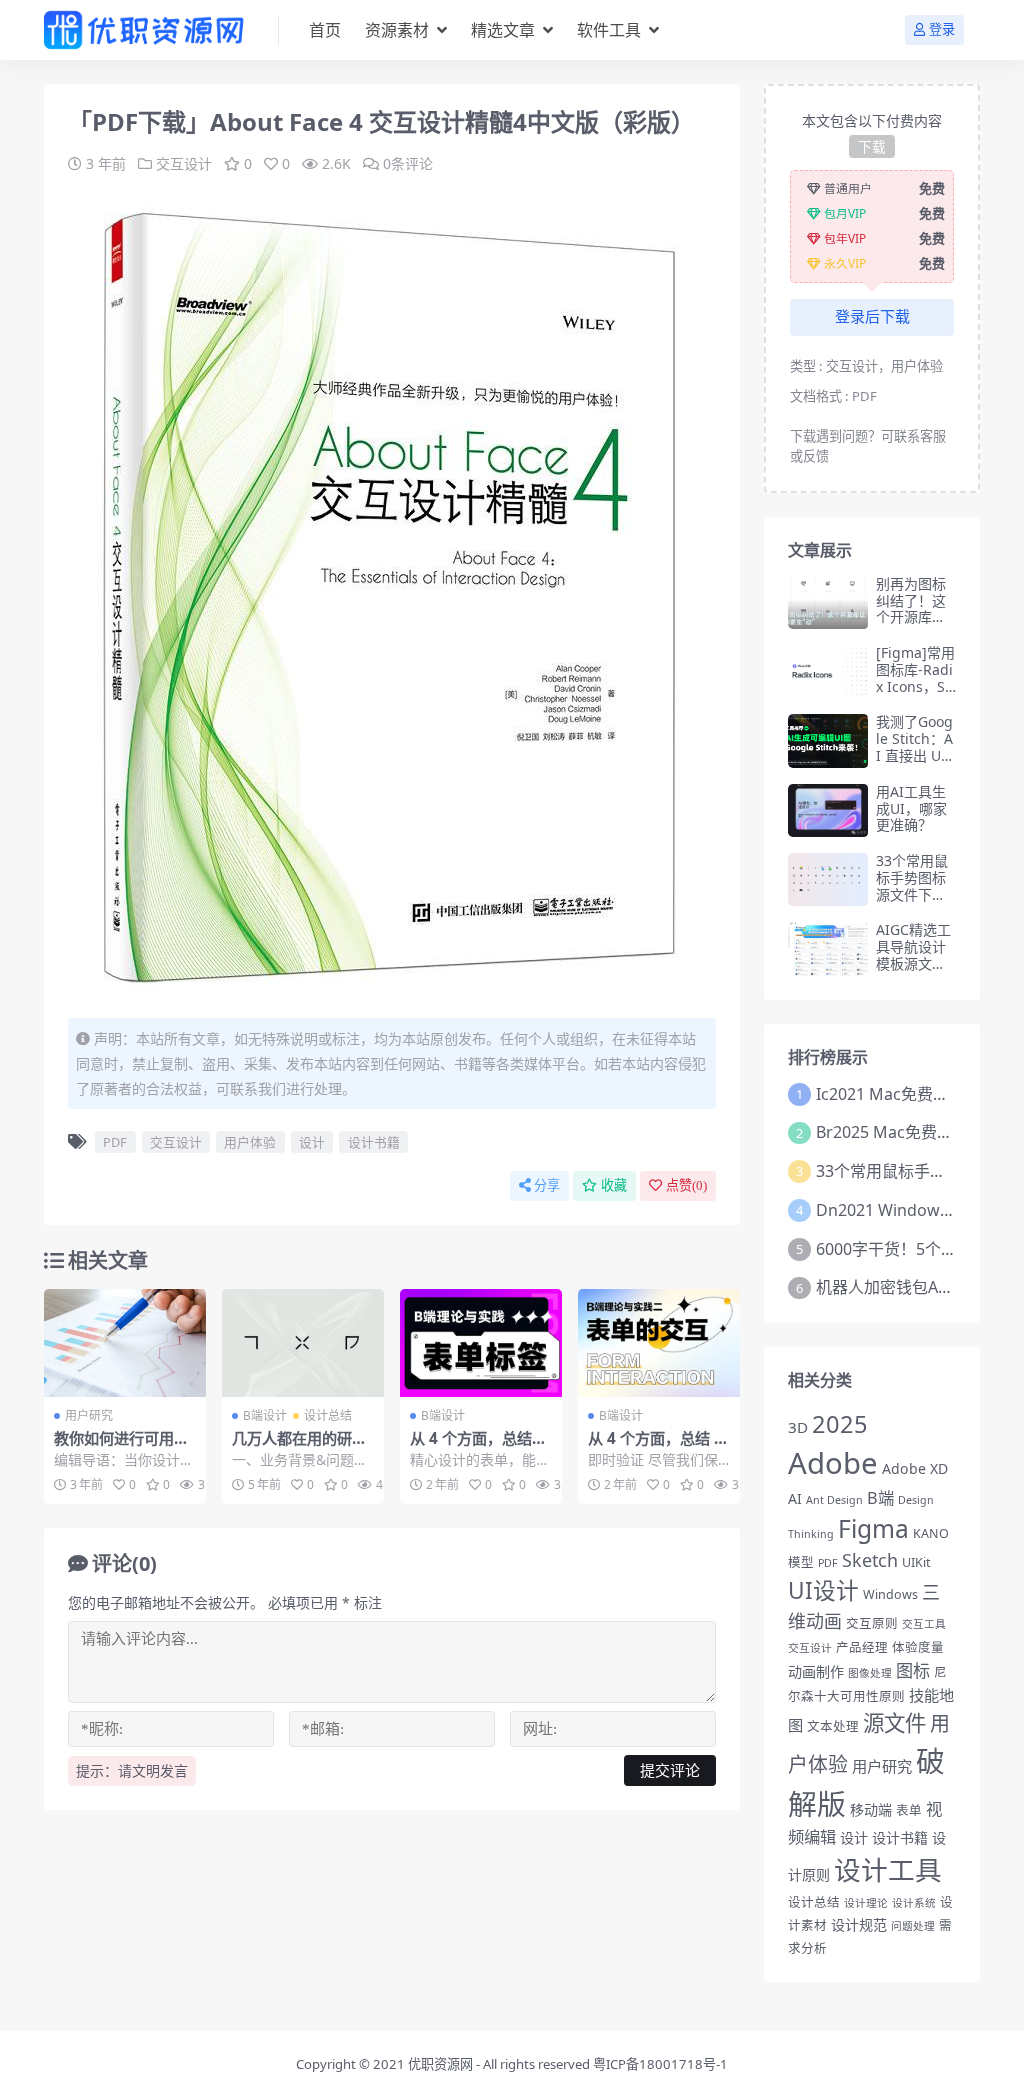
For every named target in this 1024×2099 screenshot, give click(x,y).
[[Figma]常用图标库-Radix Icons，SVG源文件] (828, 671)
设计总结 (328, 1415)
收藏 (614, 1185)
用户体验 (250, 1142)
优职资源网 (440, 2064)
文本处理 (833, 1726)
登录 (942, 29)
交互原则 (872, 1623)
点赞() (686, 1185)
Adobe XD (915, 1468)
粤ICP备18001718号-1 (660, 2064)
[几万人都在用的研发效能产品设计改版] (303, 1343)
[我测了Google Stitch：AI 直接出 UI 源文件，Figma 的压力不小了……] (828, 740)
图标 (913, 1670)
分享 (547, 1185)
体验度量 (918, 1647)
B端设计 (265, 1415)
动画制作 (816, 1671)
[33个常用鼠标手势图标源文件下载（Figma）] (828, 879)
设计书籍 (374, 1142)
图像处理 (870, 1673)
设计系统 (914, 1903)
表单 (909, 1810)
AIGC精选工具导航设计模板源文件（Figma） (913, 954)
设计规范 (859, 1924)
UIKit (916, 1562)
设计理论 (866, 1903)
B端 (880, 1498)
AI (795, 1498)
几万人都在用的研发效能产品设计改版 (299, 1447)
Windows (890, 1594)
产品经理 (862, 1647)
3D (798, 1427)
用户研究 (89, 1415)
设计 (312, 1142)
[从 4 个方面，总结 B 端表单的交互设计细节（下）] (659, 1343)
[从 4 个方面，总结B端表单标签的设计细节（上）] (481, 1343)
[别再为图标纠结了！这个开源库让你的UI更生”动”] (828, 602)
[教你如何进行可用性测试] (125, 1343)
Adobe (833, 1463)
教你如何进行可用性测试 (121, 1447)
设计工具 (888, 1869)
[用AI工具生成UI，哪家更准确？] (828, 810)
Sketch (870, 1560)
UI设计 (823, 1590)
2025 (840, 1424)
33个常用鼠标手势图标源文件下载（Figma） (912, 885)
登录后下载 (872, 317)
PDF (115, 1142)
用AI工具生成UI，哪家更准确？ (911, 808)
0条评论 (408, 163)
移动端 (871, 1809)
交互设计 (184, 163)
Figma (873, 1528)
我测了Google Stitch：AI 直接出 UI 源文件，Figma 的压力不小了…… (914, 763)
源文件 (894, 1722)
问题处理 (913, 1926)
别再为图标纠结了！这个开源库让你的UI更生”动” (914, 617)
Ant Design (834, 1500)
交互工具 (924, 1624)
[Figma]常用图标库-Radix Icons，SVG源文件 (915, 677)
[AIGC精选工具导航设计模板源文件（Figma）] (828, 948)
